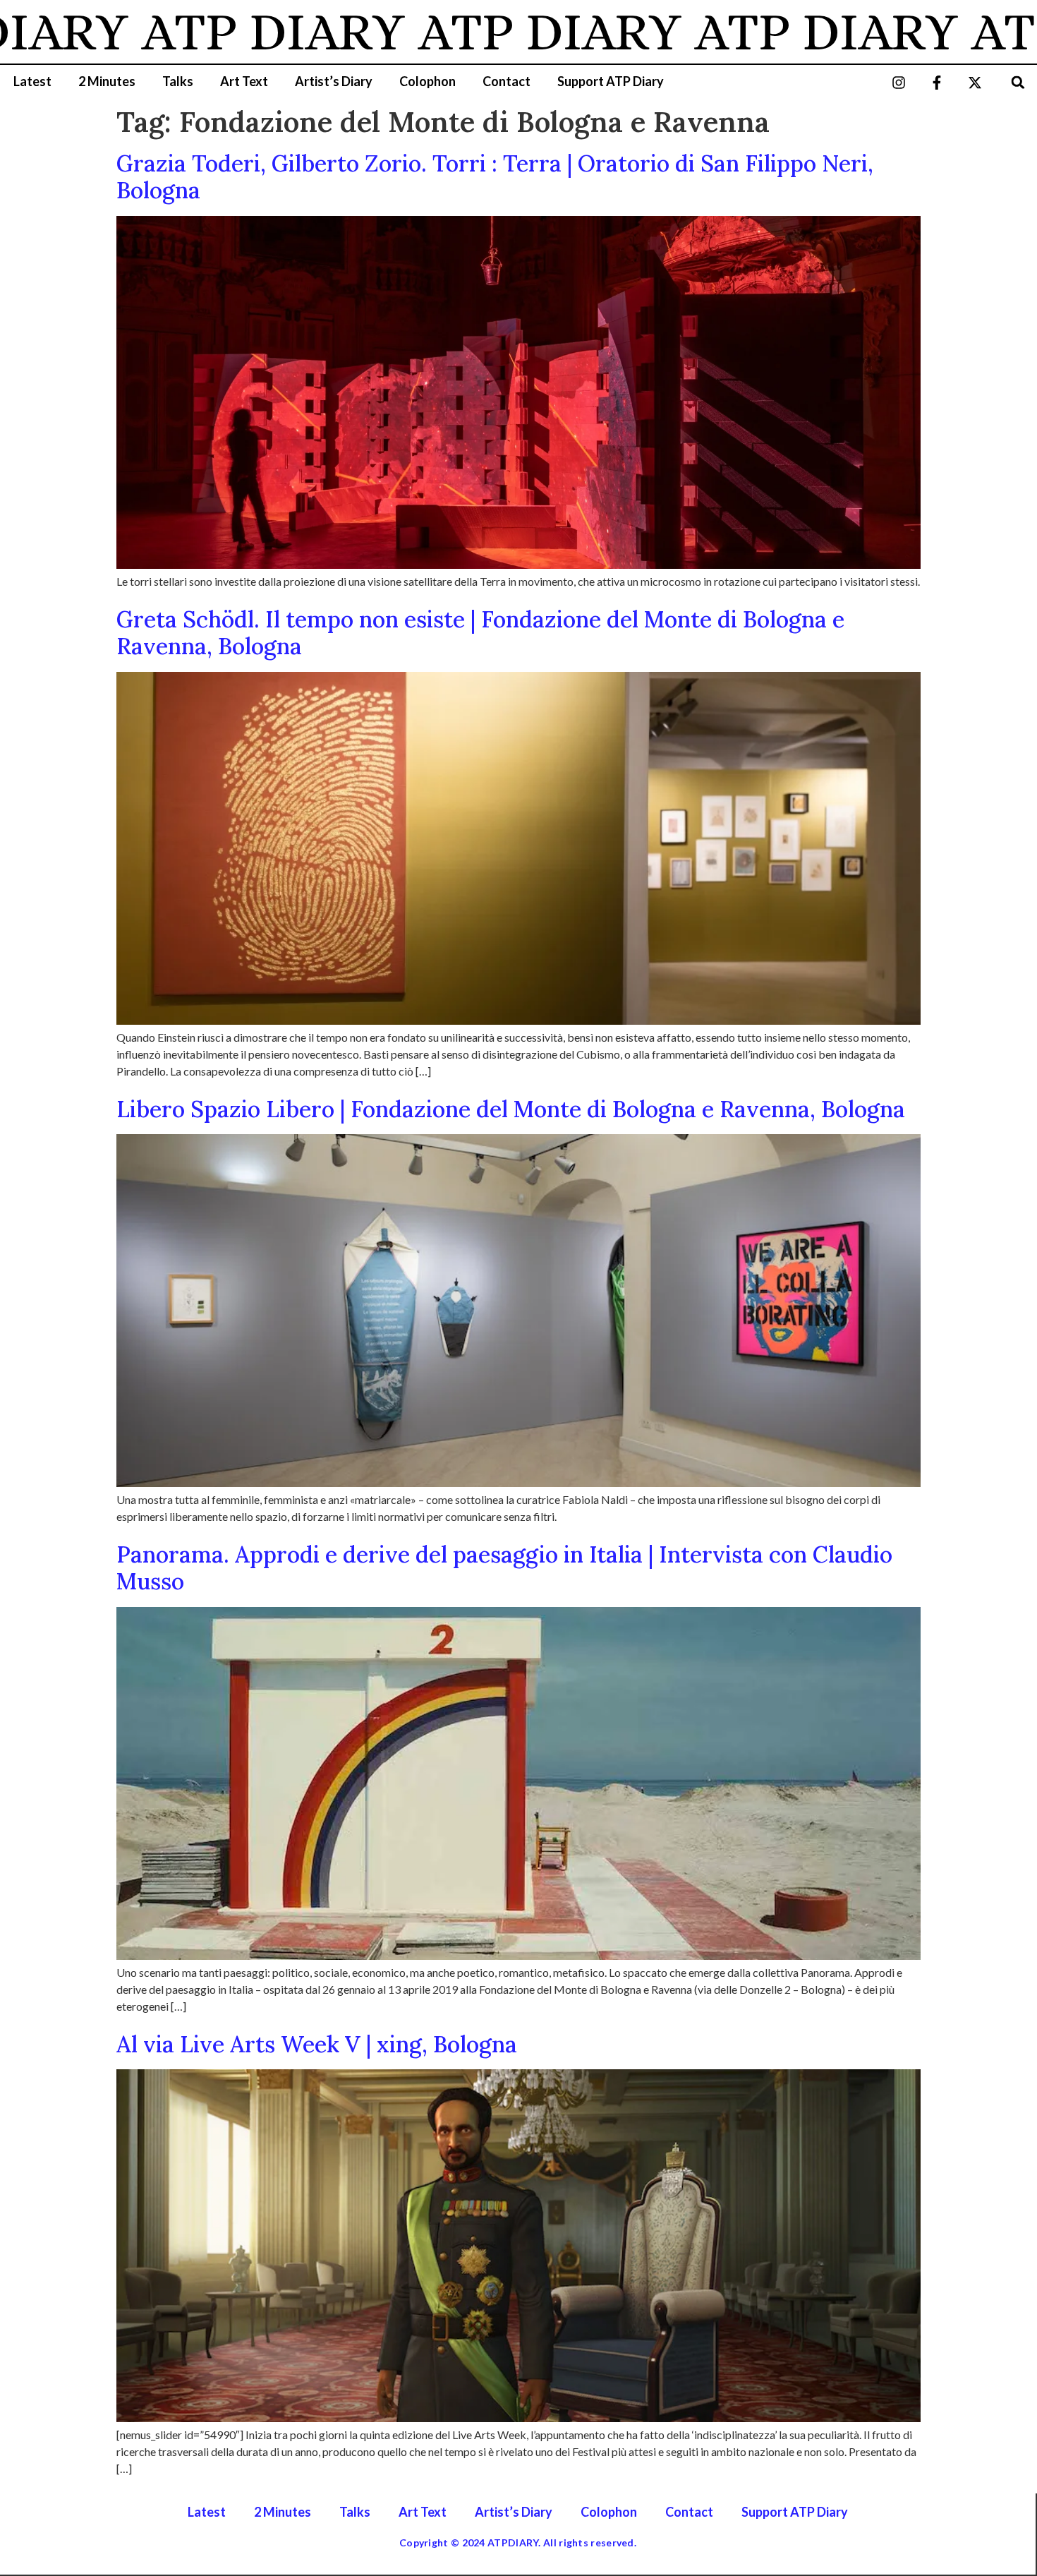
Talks (178, 81)
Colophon (427, 81)
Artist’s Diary (334, 81)
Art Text (244, 81)
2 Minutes (107, 81)
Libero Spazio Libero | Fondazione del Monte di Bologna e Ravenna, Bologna (511, 1109)
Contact (507, 81)
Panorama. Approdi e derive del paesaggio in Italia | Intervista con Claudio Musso (504, 1568)
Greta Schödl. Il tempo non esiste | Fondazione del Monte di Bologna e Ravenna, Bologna (480, 633)
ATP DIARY (195, 32)
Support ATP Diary (611, 81)
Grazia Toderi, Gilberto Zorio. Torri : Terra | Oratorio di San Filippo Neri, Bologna (495, 177)
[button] (1018, 82)
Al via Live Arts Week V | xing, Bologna (317, 2044)
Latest (32, 81)
